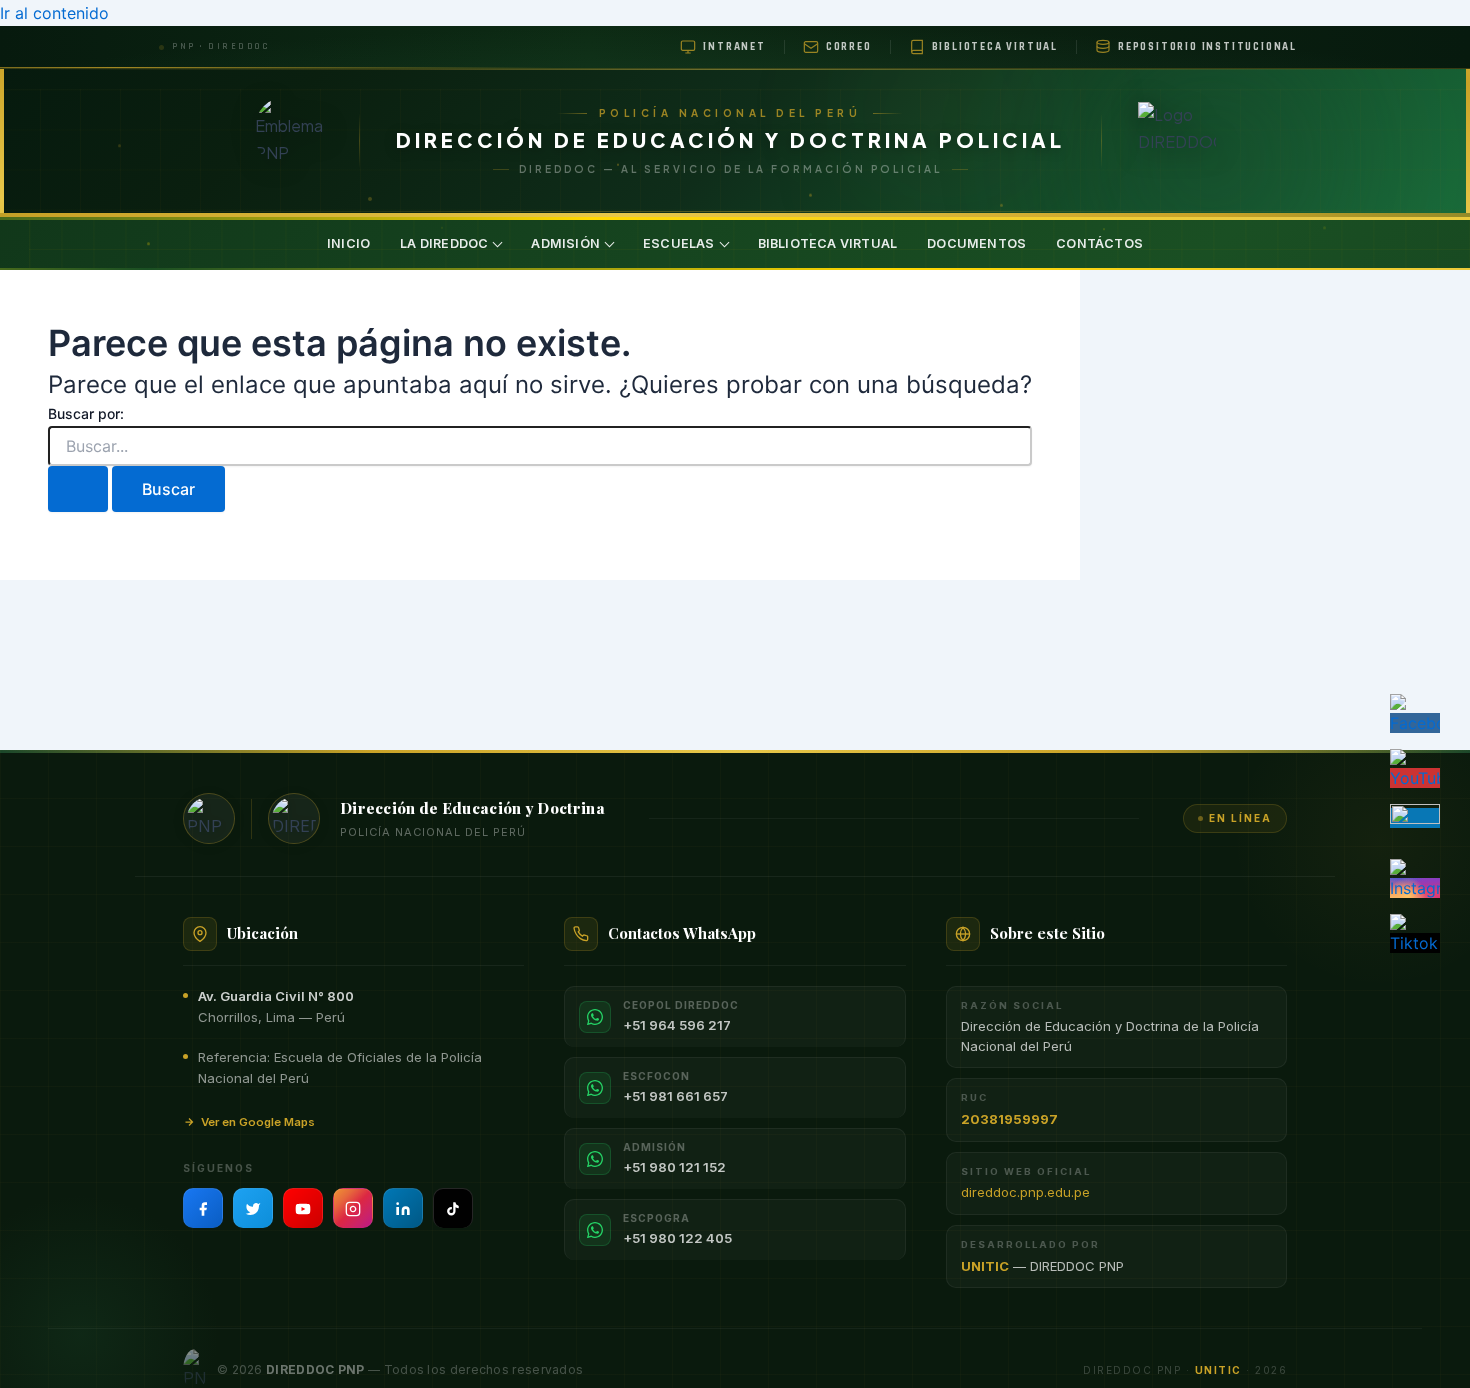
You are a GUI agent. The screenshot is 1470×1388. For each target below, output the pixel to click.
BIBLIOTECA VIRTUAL (828, 243)
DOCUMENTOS (976, 243)
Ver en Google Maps (258, 1122)
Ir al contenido (54, 13)
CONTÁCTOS (1099, 243)
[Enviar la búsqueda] (78, 489)
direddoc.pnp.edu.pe (1025, 1192)
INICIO (348, 243)
